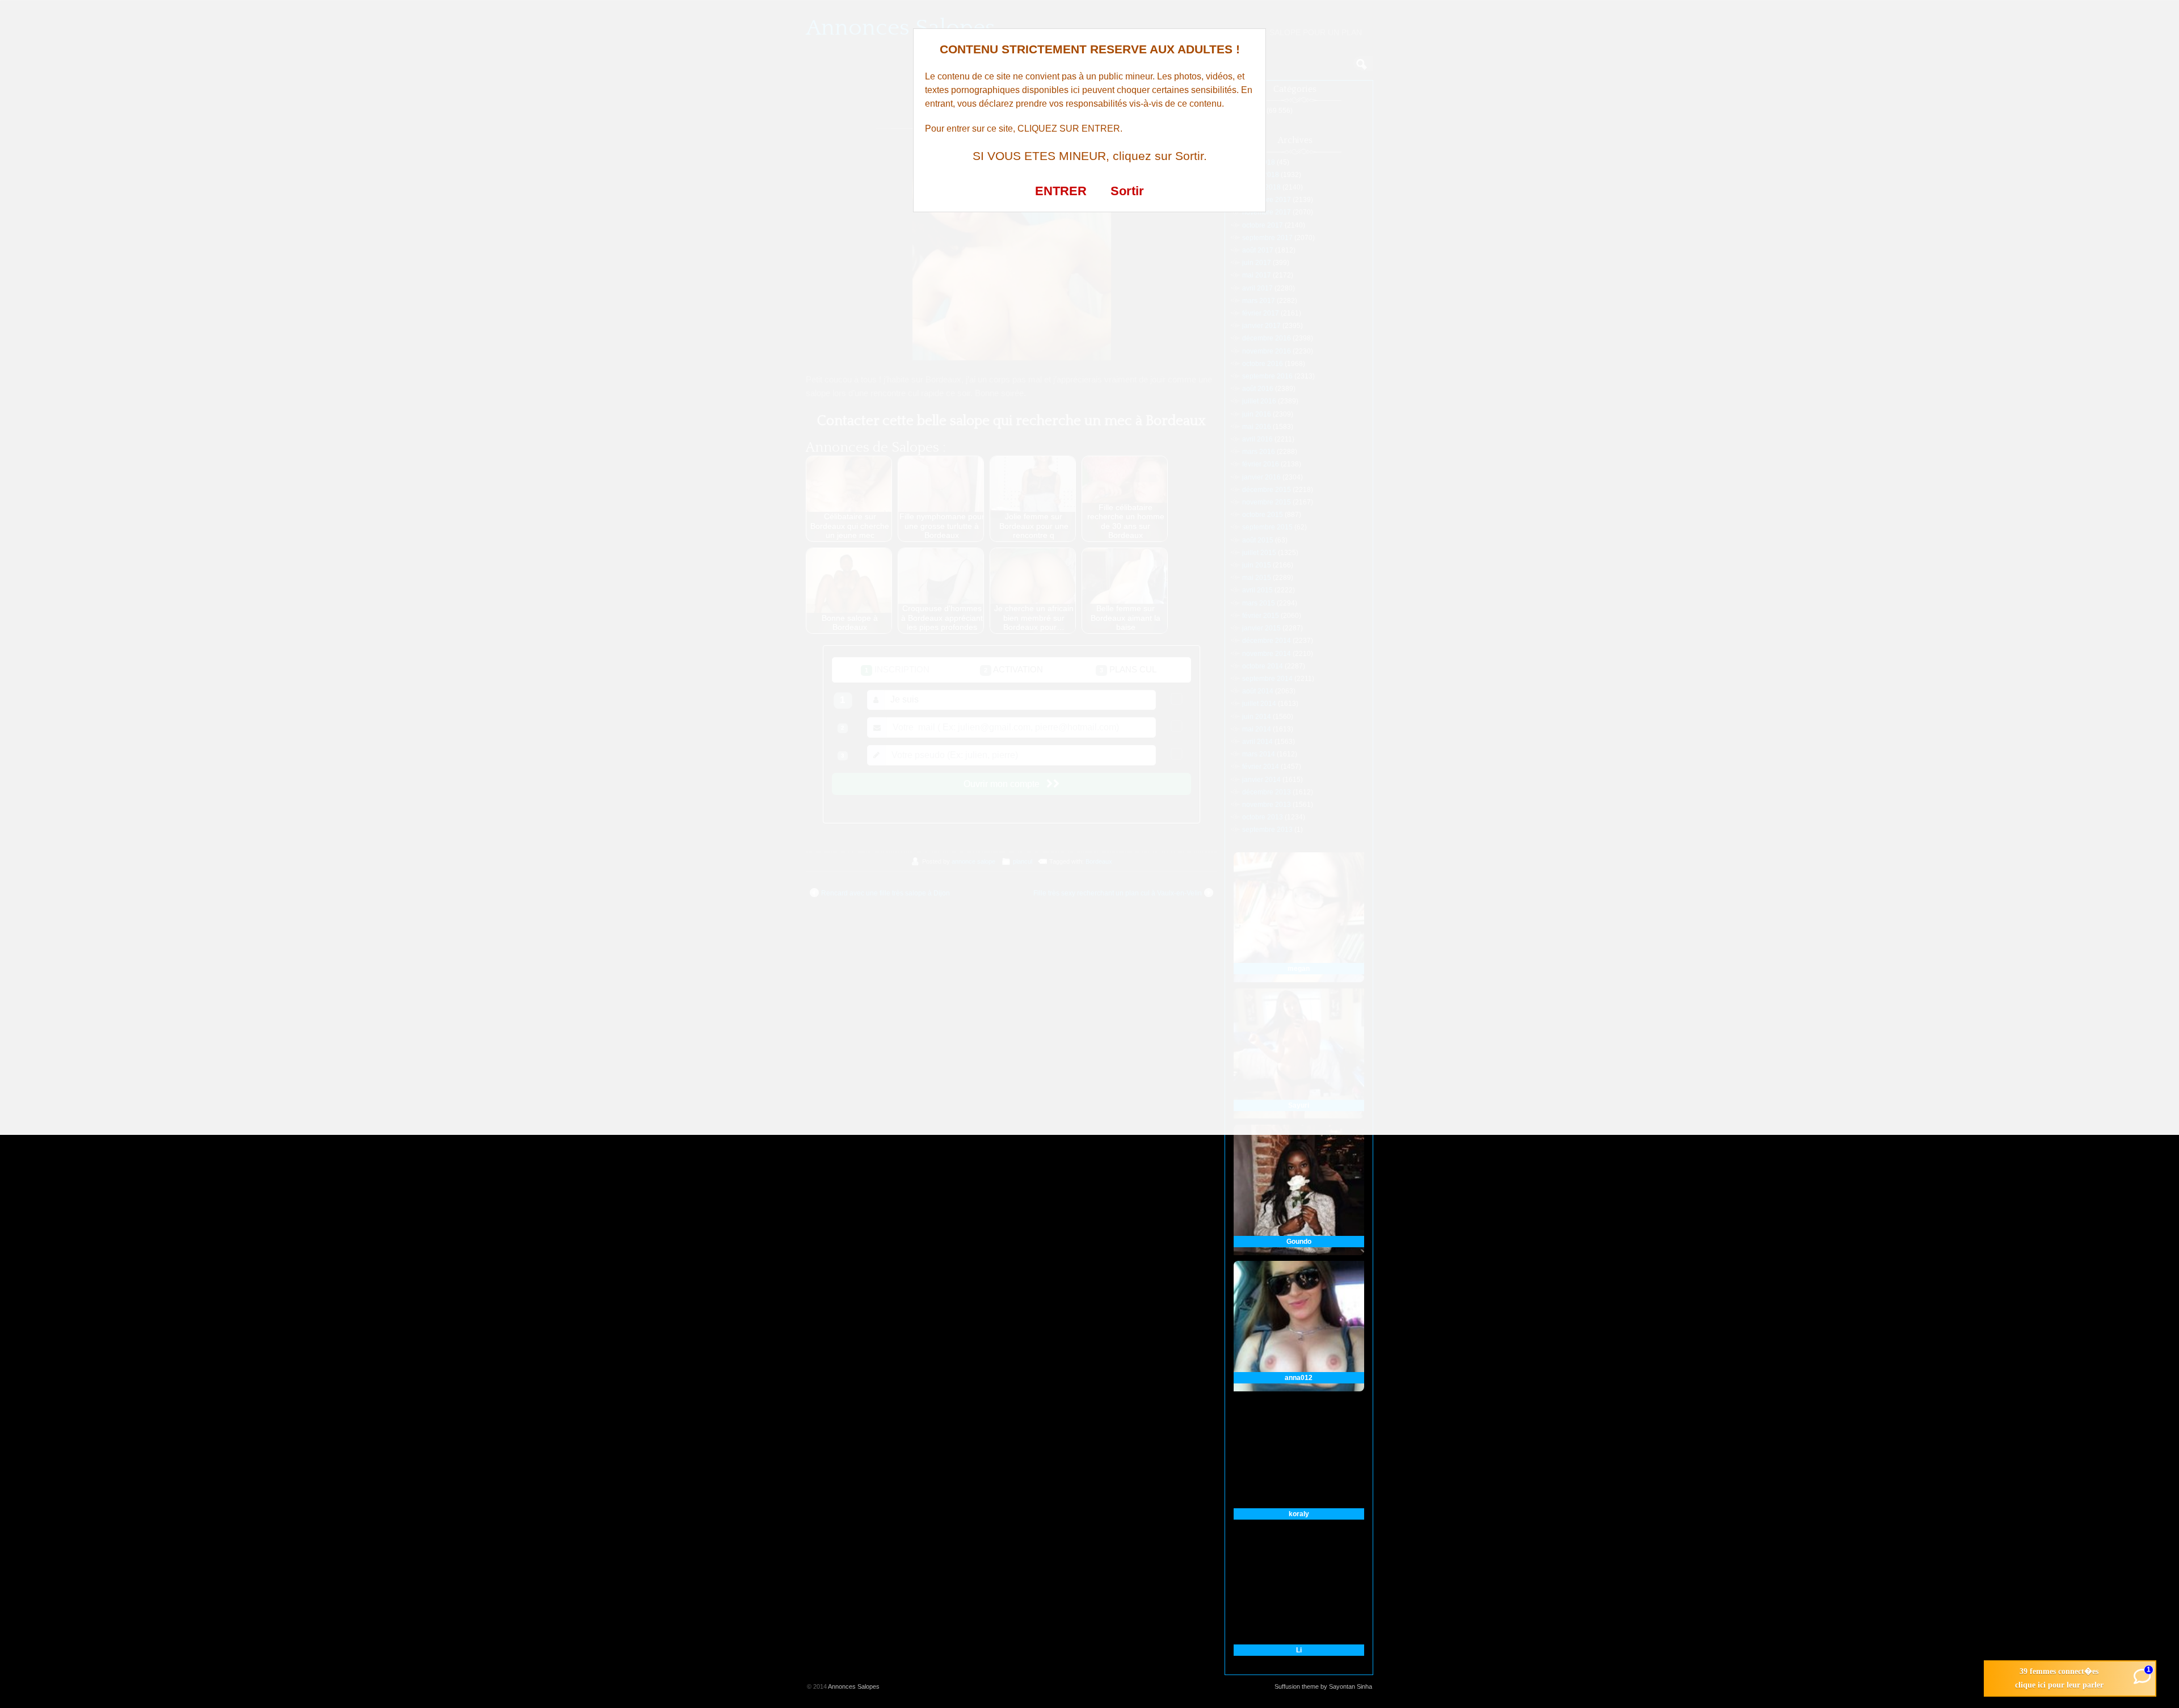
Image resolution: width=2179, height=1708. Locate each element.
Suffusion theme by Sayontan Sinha (1323, 1686)
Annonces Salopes (854, 1686)
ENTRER (1061, 191)
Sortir (1127, 191)
